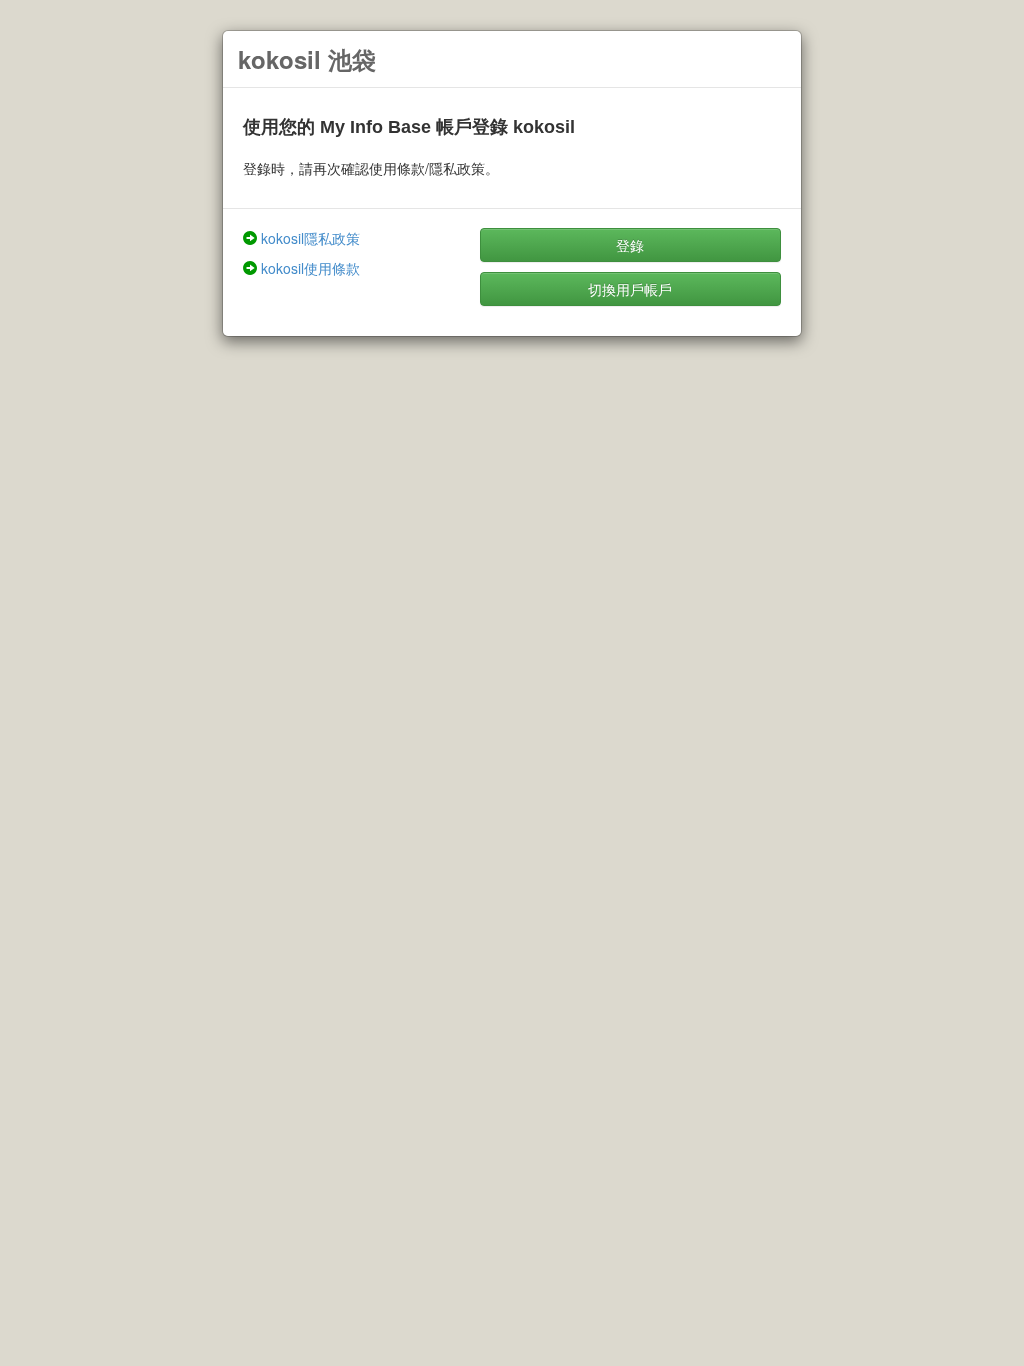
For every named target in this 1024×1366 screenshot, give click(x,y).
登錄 (630, 245)
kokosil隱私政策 (310, 238)
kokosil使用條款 (310, 268)
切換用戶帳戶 (630, 289)
